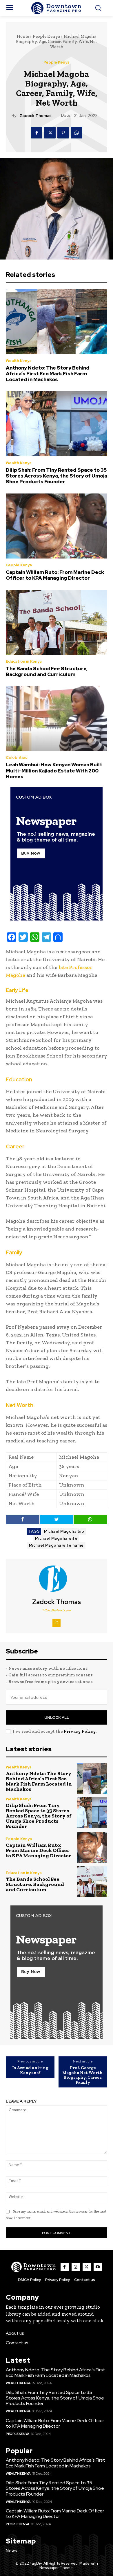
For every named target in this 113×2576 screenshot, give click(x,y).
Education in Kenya (24, 661)
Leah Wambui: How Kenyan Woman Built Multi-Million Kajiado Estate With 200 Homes (54, 771)
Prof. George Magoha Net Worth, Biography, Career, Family (83, 2075)
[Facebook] (37, 133)
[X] (50, 133)
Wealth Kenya (19, 361)
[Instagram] (57, 1623)
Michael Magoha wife (56, 1538)
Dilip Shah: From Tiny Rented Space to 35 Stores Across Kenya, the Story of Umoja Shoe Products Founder (57, 476)
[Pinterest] (63, 133)
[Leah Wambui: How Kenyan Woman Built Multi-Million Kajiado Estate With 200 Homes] (57, 718)
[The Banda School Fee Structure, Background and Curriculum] (57, 622)
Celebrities (17, 758)
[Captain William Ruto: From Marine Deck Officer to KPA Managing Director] (57, 526)
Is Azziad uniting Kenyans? (30, 2070)
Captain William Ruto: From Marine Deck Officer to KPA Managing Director (55, 575)
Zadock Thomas (35, 116)
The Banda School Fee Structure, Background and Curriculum (47, 671)
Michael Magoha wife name (56, 1545)
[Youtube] (98, 2267)
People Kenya (46, 36)
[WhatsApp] (76, 133)
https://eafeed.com (57, 1610)
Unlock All (57, 1717)
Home (23, 36)
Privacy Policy (80, 1731)
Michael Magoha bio (64, 1531)
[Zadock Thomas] (57, 1579)
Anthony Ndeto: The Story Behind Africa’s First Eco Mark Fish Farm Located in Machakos (48, 374)
